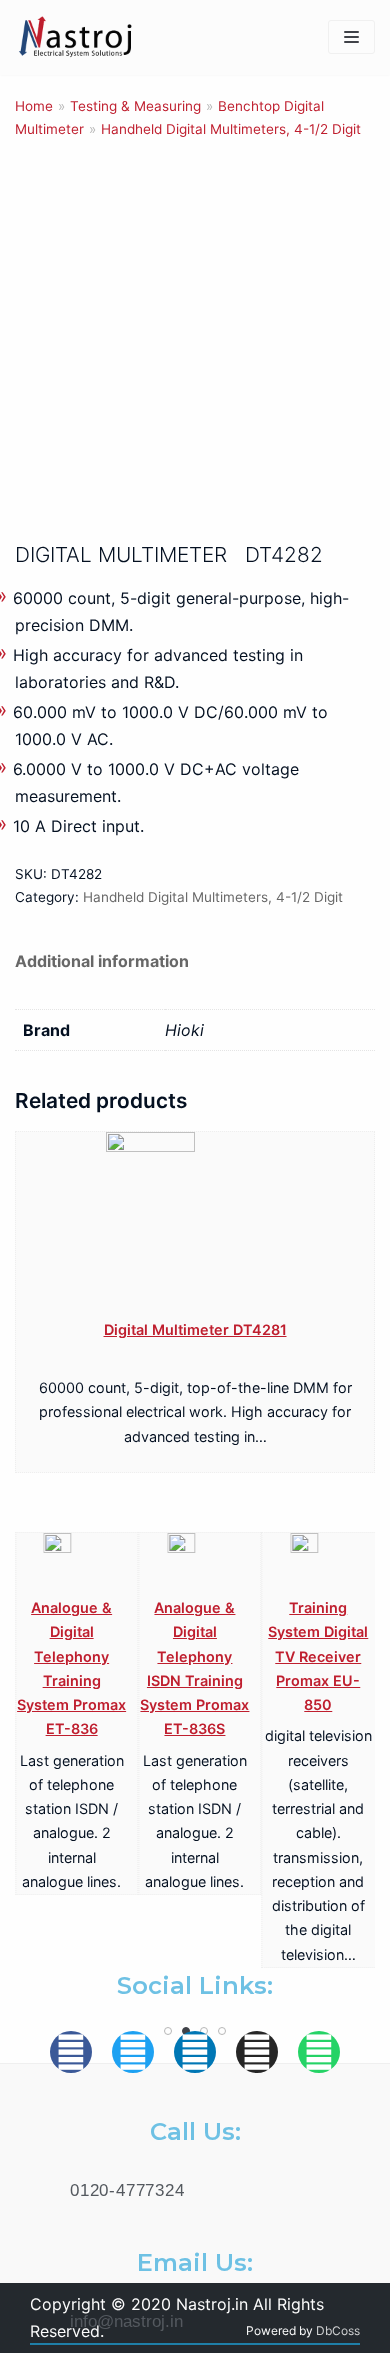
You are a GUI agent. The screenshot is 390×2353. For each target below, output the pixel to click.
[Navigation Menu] (351, 37)
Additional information (102, 961)
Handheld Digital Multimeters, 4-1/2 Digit (231, 129)
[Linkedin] (195, 2052)
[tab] (102, 961)
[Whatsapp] (319, 2052)
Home (34, 106)
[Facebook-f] (71, 2052)
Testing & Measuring (135, 106)
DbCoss (338, 2330)
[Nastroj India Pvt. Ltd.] (75, 37)
